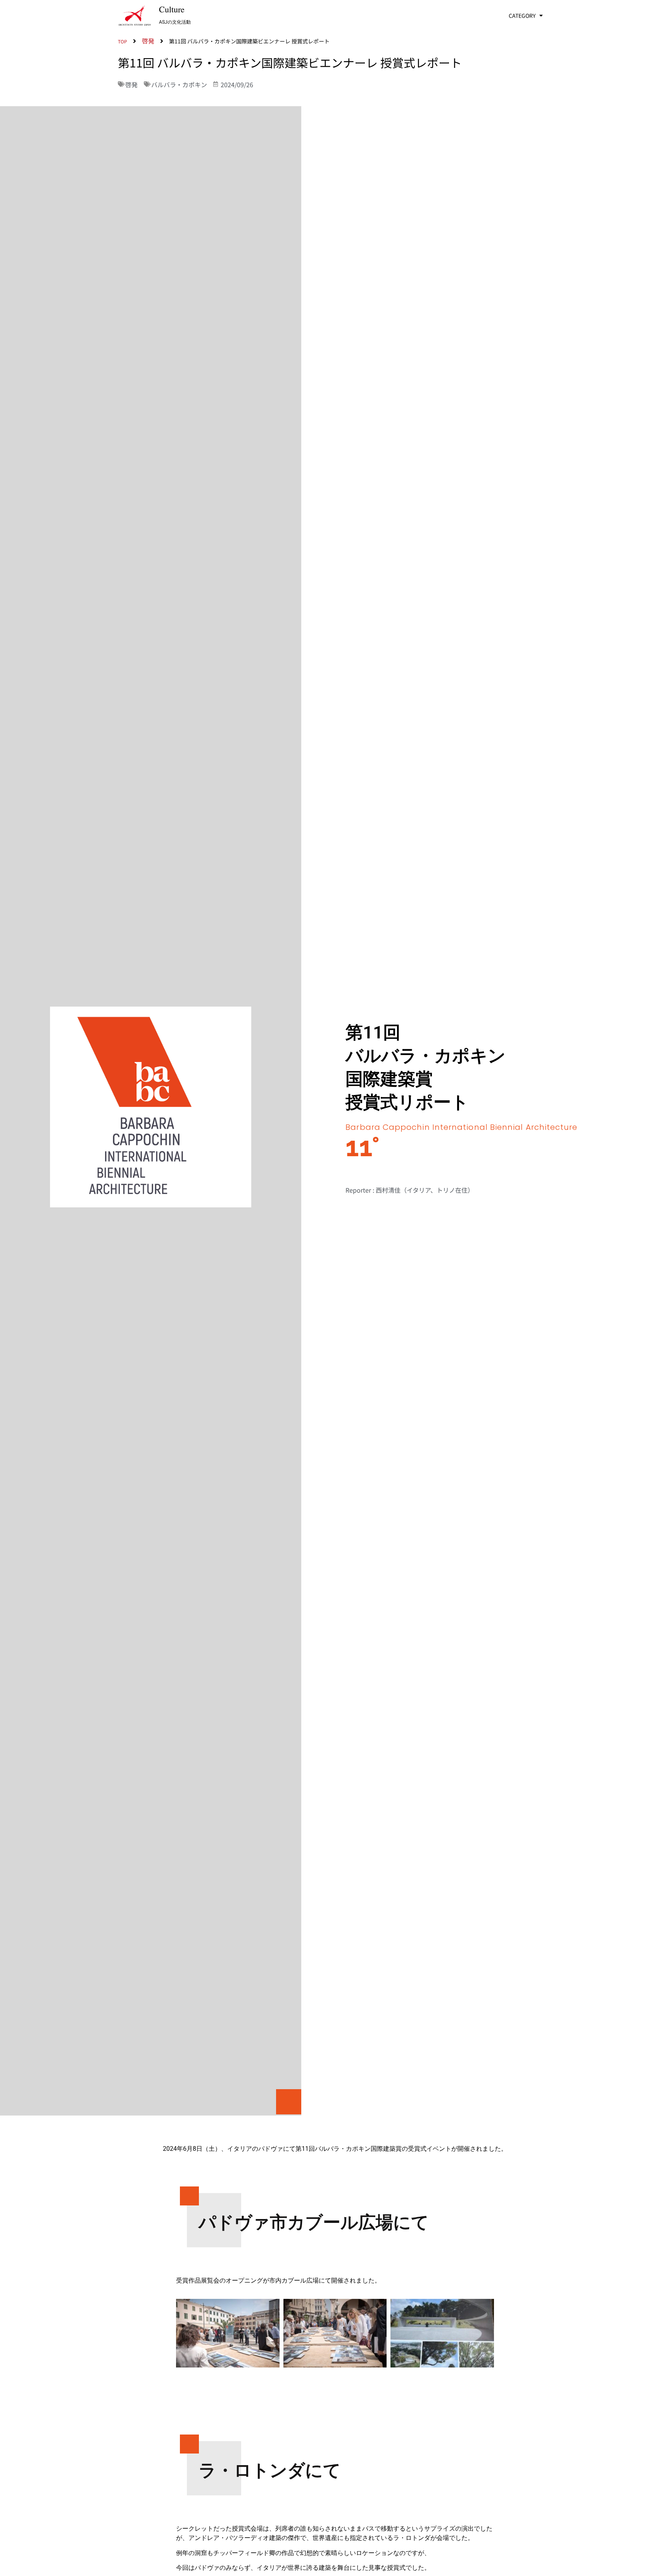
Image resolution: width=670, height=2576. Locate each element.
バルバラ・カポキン (179, 84)
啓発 (131, 84)
